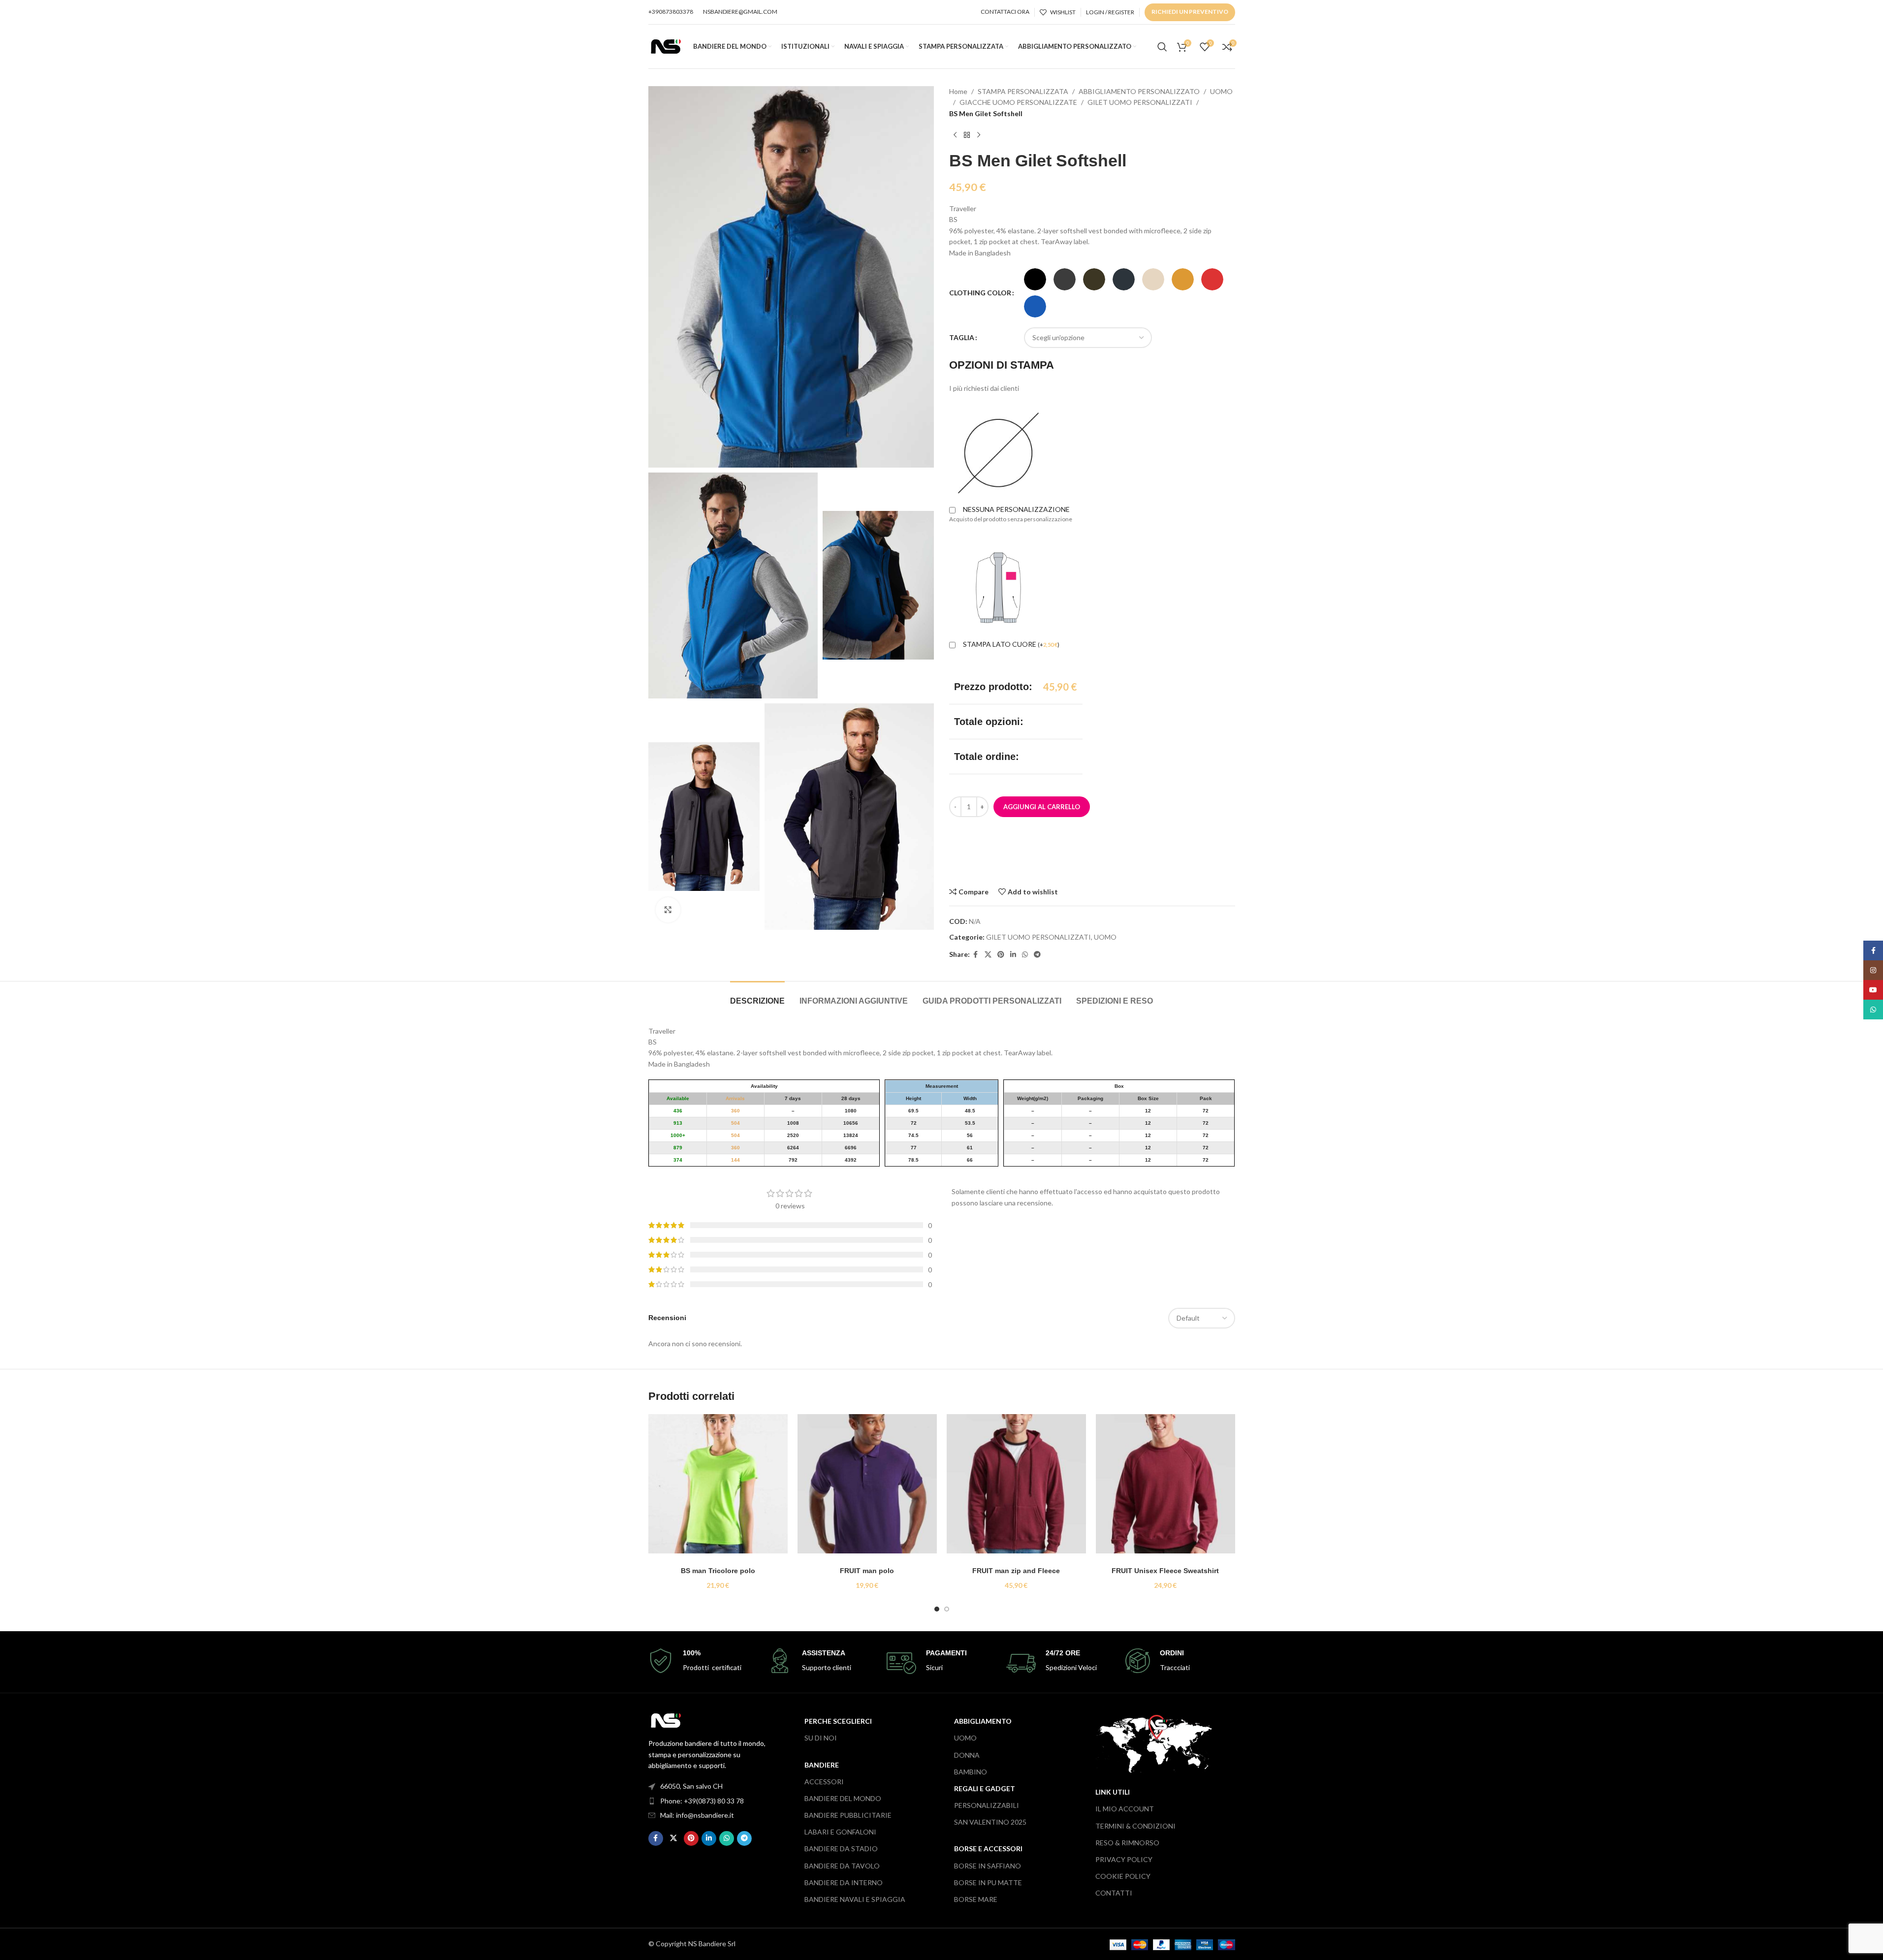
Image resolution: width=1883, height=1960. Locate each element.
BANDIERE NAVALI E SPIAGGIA (855, 1899)
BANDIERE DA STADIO (841, 1849)
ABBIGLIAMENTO (983, 1721)
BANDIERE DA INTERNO (844, 1882)
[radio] (1035, 279)
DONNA (967, 1755)
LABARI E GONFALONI (840, 1832)
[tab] (757, 996)
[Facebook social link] (976, 955)
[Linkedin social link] (1013, 955)
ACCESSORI (824, 1782)
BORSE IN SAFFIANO (988, 1866)
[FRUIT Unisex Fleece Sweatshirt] (1165, 1488)
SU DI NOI (821, 1738)
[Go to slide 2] (947, 1609)
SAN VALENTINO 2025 (990, 1822)
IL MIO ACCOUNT (1125, 1809)
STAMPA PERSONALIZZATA (1023, 91)
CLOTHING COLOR (980, 293)
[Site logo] (666, 46)
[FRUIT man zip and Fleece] (1016, 1488)
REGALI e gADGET (985, 1788)
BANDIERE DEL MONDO (843, 1798)
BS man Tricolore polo (718, 1571)
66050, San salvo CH (691, 1786)
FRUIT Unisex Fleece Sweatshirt (1165, 1571)
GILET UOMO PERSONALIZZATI (1140, 102)
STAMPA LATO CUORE (1011, 644)
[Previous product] (955, 135)
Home (958, 91)
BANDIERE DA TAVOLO (842, 1866)
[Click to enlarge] (668, 910)
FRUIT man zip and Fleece (1016, 1571)
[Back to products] (967, 135)
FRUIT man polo (867, 1571)
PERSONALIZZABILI (987, 1805)
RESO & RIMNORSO (1127, 1843)
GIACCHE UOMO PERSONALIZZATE (1018, 102)
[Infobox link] (703, 1661)
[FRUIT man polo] (867, 1488)
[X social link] (988, 955)
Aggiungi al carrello (1042, 807)
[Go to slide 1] (937, 1609)
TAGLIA (962, 337)
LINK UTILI (1113, 1792)
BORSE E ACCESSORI (988, 1849)
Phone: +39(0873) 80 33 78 (702, 1801)
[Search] (1162, 47)
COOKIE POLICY (1123, 1876)
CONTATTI (1114, 1893)
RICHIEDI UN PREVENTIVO (1190, 12)
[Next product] (979, 135)
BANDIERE (822, 1765)
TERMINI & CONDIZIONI (1135, 1826)
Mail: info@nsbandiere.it (697, 1815)
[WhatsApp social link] (1025, 955)
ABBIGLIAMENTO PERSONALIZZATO (1139, 91)
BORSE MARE (976, 1899)
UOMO (1221, 91)
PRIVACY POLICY (1124, 1859)
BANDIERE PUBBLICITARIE (848, 1815)
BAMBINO (971, 1772)
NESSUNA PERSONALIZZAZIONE (1016, 509)
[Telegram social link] (1037, 955)
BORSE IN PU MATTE (988, 1882)
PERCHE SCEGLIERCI (838, 1721)
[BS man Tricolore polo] (718, 1488)
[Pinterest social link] (1001, 955)
